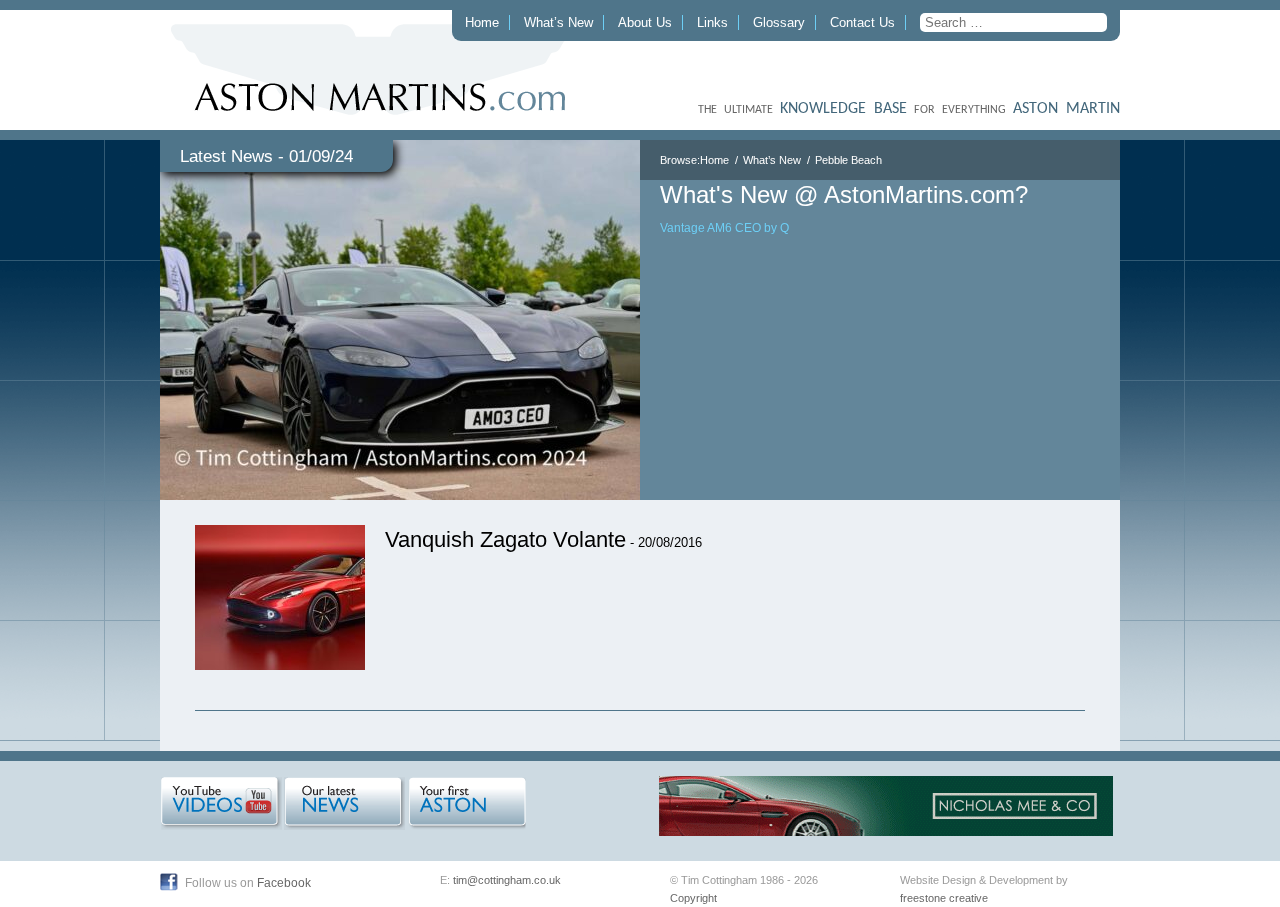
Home (482, 22)
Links (712, 22)
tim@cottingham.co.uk (507, 880)
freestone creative (944, 898)
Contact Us (862, 22)
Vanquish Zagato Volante (505, 539)
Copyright (693, 898)
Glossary (779, 22)
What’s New (558, 22)
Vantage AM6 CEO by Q (724, 228)
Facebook (284, 883)
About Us (645, 22)
